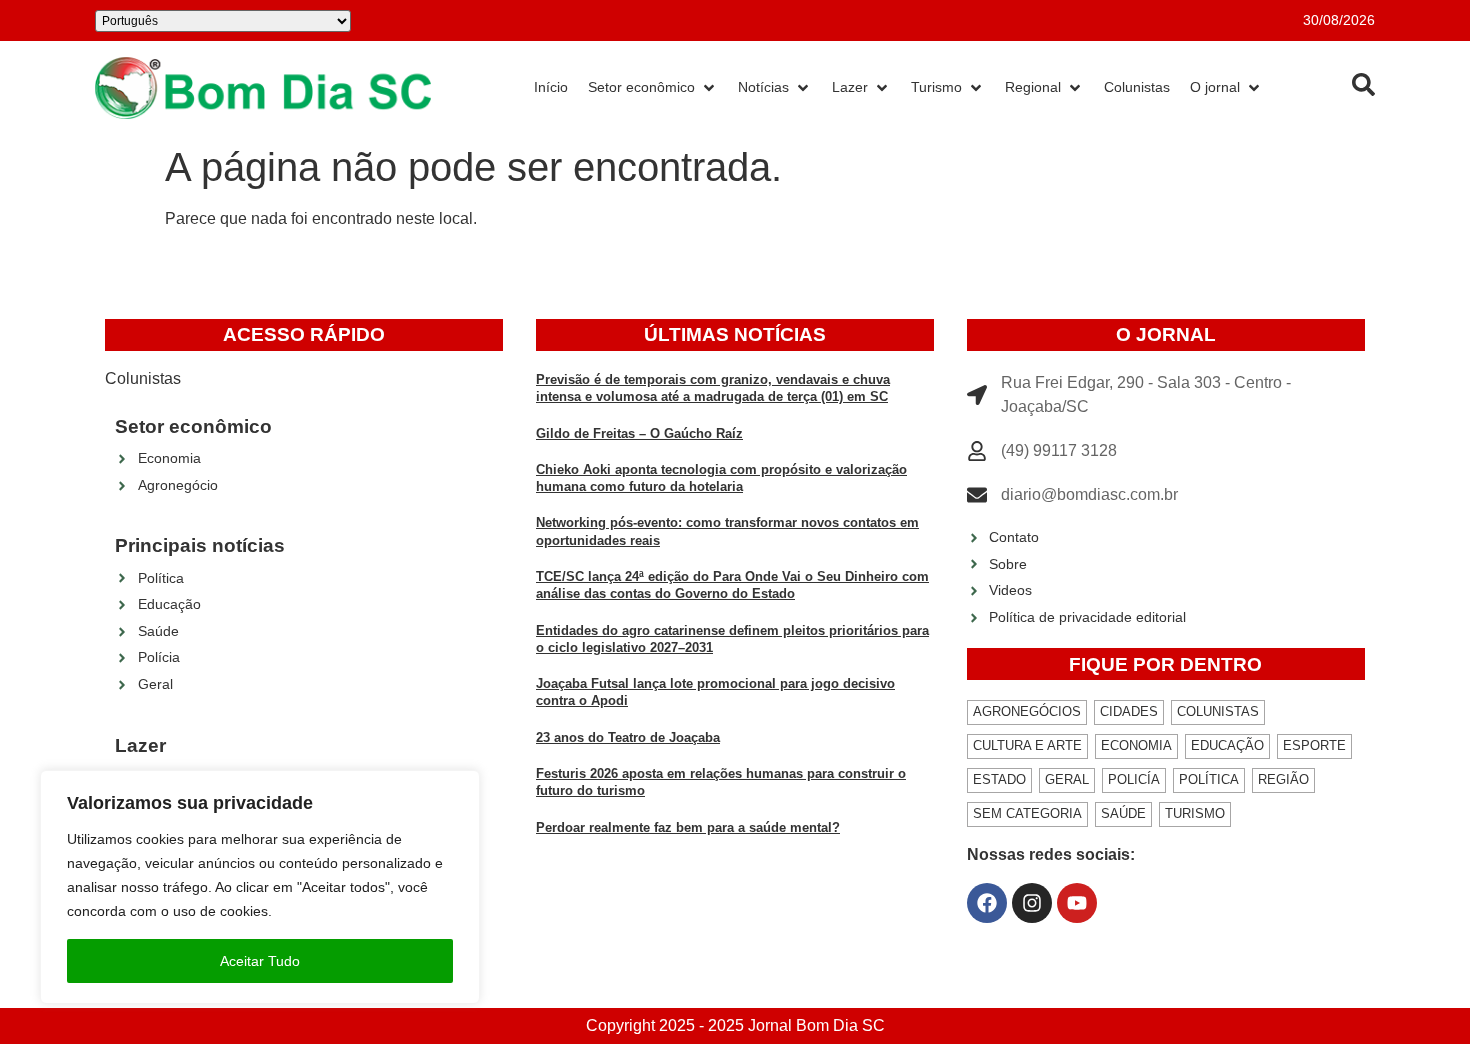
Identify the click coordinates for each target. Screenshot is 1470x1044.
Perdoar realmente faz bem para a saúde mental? (688, 827)
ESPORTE (1314, 745)
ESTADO (999, 779)
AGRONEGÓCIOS (1027, 711)
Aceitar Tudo (260, 961)
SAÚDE (1123, 813)
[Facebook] (987, 903)
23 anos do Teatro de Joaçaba (628, 737)
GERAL (1067, 779)
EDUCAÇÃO (1227, 745)
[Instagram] (1032, 903)
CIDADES (1129, 711)
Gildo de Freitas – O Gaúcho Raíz (639, 433)
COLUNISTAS (1218, 711)
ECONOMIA (1136, 745)
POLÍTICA (1209, 779)
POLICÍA (1134, 779)
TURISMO (1195, 813)
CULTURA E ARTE (1027, 745)
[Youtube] (1077, 903)
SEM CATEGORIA (1027, 813)
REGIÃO (1283, 779)
